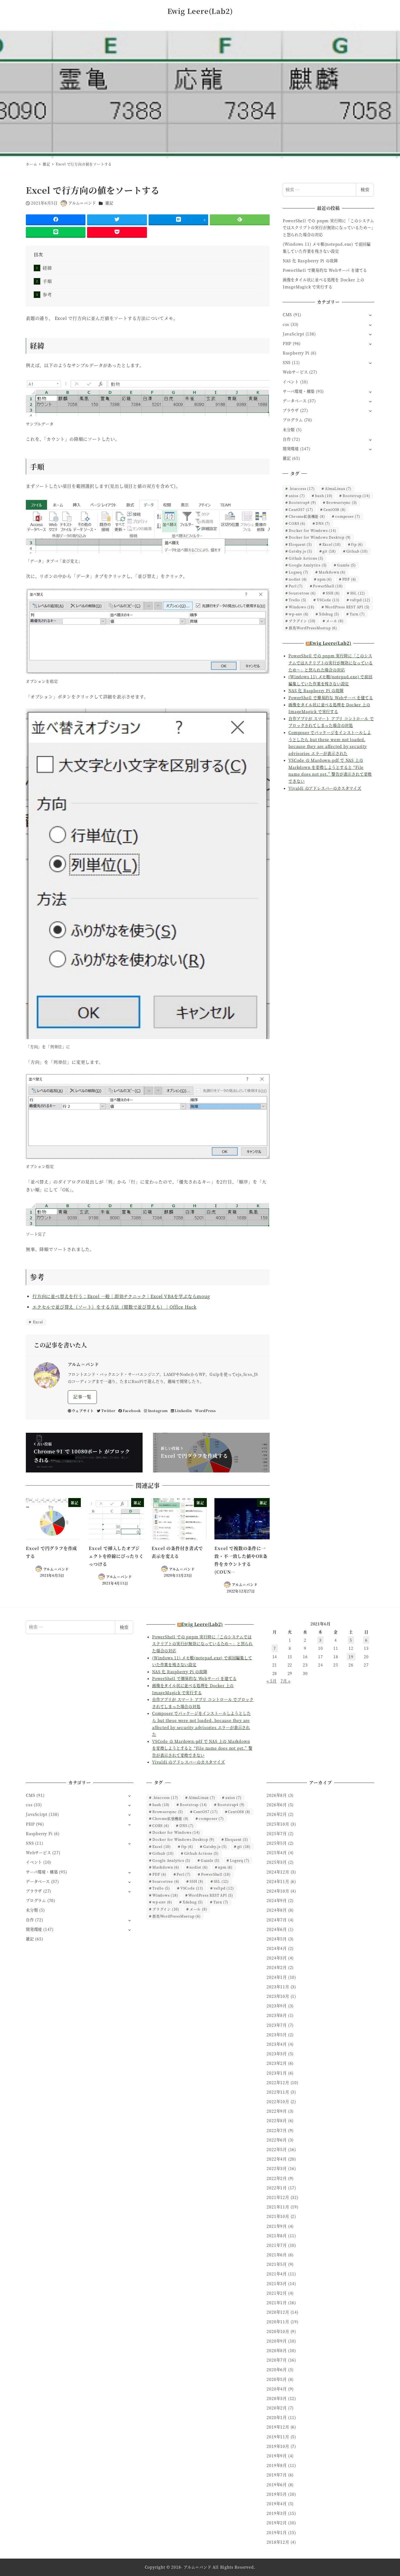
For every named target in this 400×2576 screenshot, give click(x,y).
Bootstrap (356, 496)
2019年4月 (277, 2504)
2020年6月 (277, 2369)
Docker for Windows (312, 530)
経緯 (47, 268)
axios (297, 496)
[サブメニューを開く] (370, 315)
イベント (291, 382)
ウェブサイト (83, 1411)
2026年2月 (277, 1814)
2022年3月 (277, 2168)
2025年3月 (277, 1862)
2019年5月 (277, 2494)
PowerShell (328, 586)
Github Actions (306, 558)
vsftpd (360, 600)
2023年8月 (277, 2015)
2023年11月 (278, 1987)
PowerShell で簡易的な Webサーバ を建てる (325, 270)
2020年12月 (278, 2312)
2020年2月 (277, 2408)
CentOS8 (335, 509)
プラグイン (302, 621)
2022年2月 (277, 2178)
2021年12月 (278, 2197)
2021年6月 (277, 2255)
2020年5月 (277, 2379)
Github (357, 551)
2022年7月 (277, 2130)
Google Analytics (308, 565)
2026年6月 (277, 1805)
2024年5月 (277, 1939)
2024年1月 (277, 1977)
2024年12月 (278, 1872)
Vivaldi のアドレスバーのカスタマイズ (325, 788)
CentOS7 (301, 509)
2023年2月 (277, 2063)
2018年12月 (278, 2542)
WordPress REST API (347, 607)
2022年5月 (277, 2149)
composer (348, 516)
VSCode (328, 600)
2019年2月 (277, 2523)
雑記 (109, 203)
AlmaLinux (338, 489)
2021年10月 (278, 2216)
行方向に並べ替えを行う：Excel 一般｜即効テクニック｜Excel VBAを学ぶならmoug (121, 1296)
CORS (297, 523)
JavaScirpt (293, 334)
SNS (287, 362)
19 (351, 1657)
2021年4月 (277, 2274)
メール (335, 621)
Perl (296, 586)
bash (324, 496)
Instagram (158, 1411)
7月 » (285, 1681)
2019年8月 (277, 2465)
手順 (47, 281)
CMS (287, 315)
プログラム (293, 420)
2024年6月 (277, 1929)
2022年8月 (277, 2121)
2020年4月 (277, 2389)
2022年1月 (277, 2188)
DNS (323, 523)
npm (325, 579)
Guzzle (347, 565)
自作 (287, 439)
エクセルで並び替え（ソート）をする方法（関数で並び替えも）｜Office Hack (114, 1307)
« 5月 (272, 1681)
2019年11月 (278, 2437)
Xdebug (329, 614)
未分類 (289, 430)
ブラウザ (291, 410)
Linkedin (183, 1411)
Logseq (299, 572)
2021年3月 (277, 2284)
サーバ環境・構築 (299, 391)
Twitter (108, 1411)
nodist (298, 579)
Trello (298, 600)
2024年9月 (277, 1900)
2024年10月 (278, 1891)
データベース (295, 401)
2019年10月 (278, 2446)
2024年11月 (278, 1881)
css (286, 324)
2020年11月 (278, 2322)
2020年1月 (277, 2417)
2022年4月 (277, 2159)
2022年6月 (277, 2140)
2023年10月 (278, 1996)
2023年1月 (277, 2073)
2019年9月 (277, 2456)
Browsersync (342, 502)
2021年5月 (277, 2264)
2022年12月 (278, 2082)
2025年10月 (278, 1824)
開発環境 (291, 449)
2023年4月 (277, 2044)
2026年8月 (277, 1795)
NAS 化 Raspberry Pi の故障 (310, 261)
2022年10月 (278, 2102)
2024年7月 (277, 1920)
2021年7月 (277, 2245)
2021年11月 (278, 2207)
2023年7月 (277, 2025)
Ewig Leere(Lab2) (200, 11)
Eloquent (300, 544)
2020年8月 (277, 2350)
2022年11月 (278, 2092)
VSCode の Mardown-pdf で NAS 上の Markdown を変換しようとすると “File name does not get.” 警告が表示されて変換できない (202, 1748)
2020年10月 (278, 2331)
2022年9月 (277, 2111)
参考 (47, 295)
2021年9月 (277, 2226)
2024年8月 (277, 1910)
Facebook (132, 1411)
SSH (333, 593)
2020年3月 (277, 2398)
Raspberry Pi (296, 353)
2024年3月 (277, 1958)
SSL (358, 593)
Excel (37, 1322)
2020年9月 (277, 2341)
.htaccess (302, 489)
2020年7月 (277, 2360)
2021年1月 (277, 2303)
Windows (302, 607)
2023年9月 (277, 2006)
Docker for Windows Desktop (320, 537)
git (329, 551)
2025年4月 (277, 1853)
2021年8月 (277, 2236)
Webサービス (295, 372)
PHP (287, 343)
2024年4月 (277, 1948)
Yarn (357, 614)
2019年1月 (277, 2532)
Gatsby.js (300, 551)
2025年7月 (277, 1834)
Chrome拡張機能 (307, 516)
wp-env (299, 614)
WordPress (205, 1411)
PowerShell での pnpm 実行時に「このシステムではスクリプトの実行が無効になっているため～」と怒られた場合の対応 (328, 228)
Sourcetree (302, 593)
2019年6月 (277, 2485)
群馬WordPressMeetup (313, 628)
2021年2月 (277, 2293)
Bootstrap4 (302, 502)
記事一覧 (82, 1397)
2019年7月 (277, 2475)
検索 (365, 189)
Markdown (332, 572)
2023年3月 (277, 2054)
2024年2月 (277, 1967)
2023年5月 (277, 2035)
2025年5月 (277, 1843)
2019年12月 (278, 2427)
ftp (357, 544)
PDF (349, 579)
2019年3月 (277, 2513)
